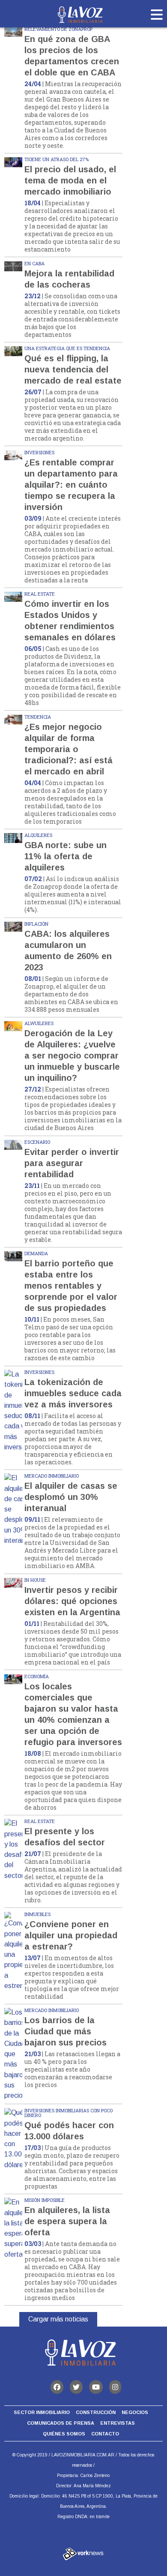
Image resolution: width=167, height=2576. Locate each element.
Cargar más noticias (58, 2319)
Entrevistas (118, 2423)
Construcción (96, 2412)
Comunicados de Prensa (61, 2423)
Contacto (105, 2434)
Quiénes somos (64, 2434)
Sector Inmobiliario (42, 2412)
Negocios (135, 2412)
